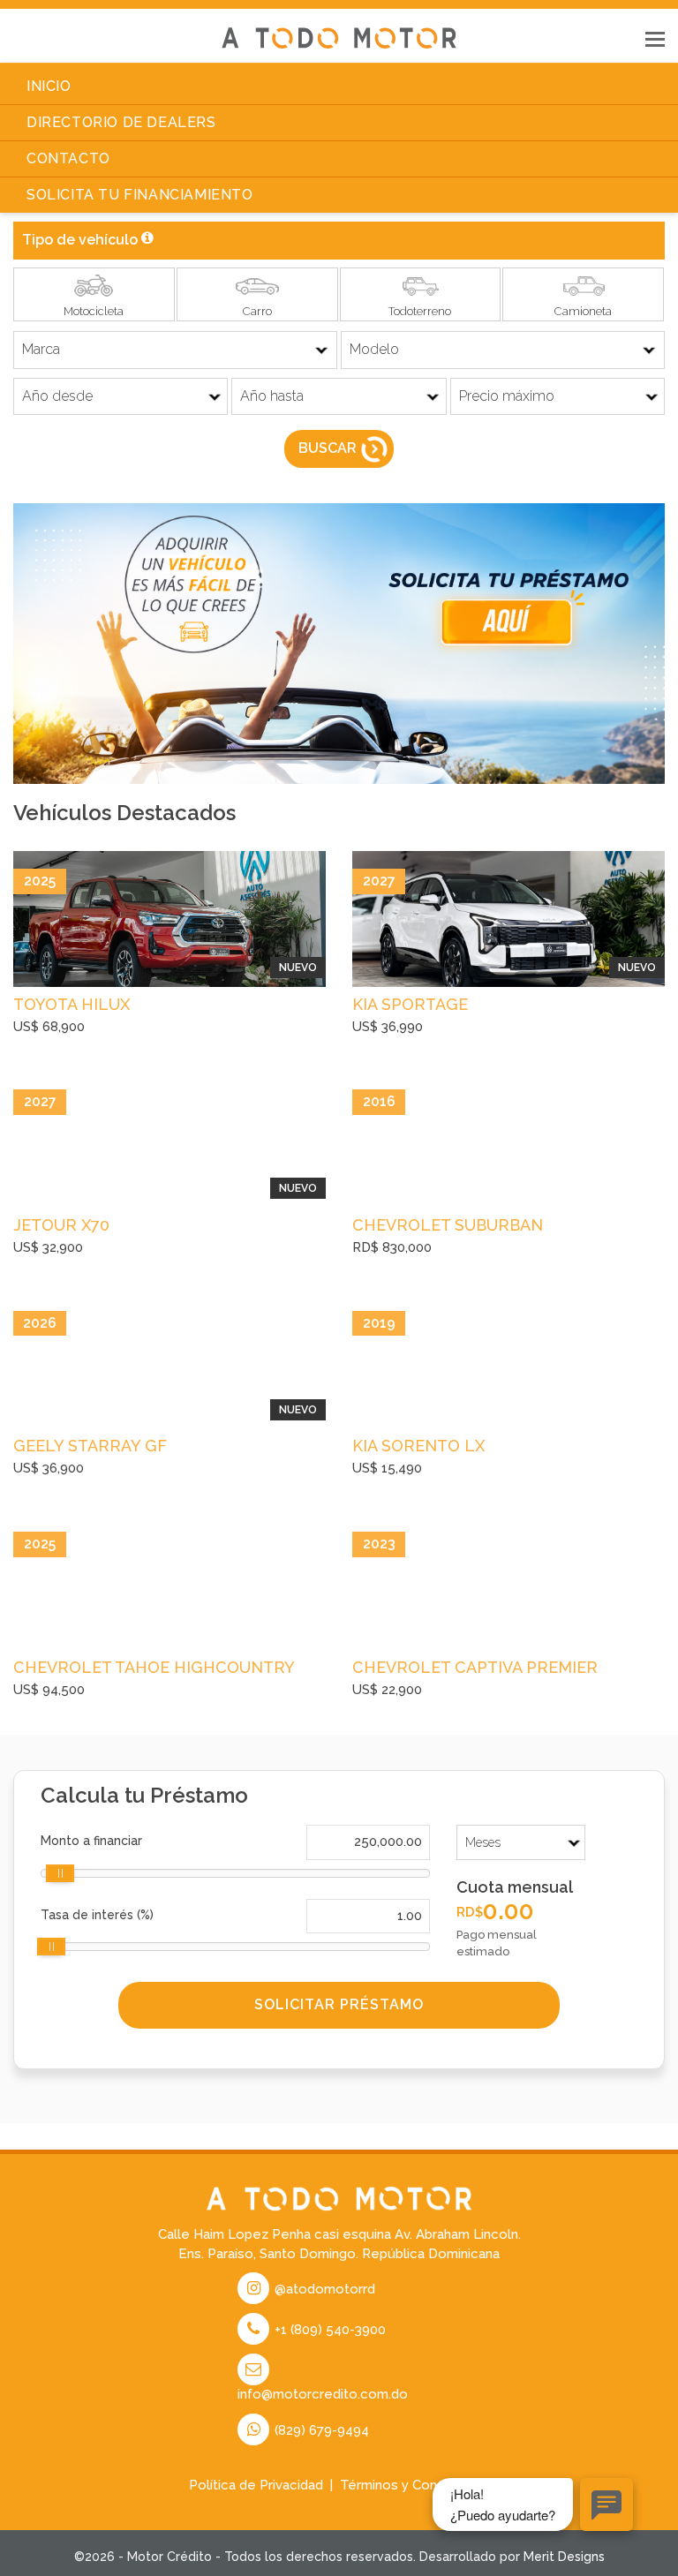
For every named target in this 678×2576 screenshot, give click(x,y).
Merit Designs (564, 2557)
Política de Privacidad (256, 2485)
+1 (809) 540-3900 (328, 2330)
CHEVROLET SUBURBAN (448, 1225)
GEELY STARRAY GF (90, 1446)
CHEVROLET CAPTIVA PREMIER (475, 1667)
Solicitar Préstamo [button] (339, 2004)
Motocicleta (94, 311)
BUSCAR (328, 449)
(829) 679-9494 (320, 2430)
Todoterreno (420, 311)
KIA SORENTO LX (418, 1446)
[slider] (60, 1873)
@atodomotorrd (323, 2289)
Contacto (68, 158)
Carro (257, 311)
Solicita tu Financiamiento (140, 195)
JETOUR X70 (61, 1225)
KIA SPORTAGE (410, 1004)
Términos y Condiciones (415, 2485)
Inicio (49, 86)
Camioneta (583, 311)
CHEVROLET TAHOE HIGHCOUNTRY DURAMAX (154, 1669)
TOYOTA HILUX (72, 1004)
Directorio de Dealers (121, 122)
